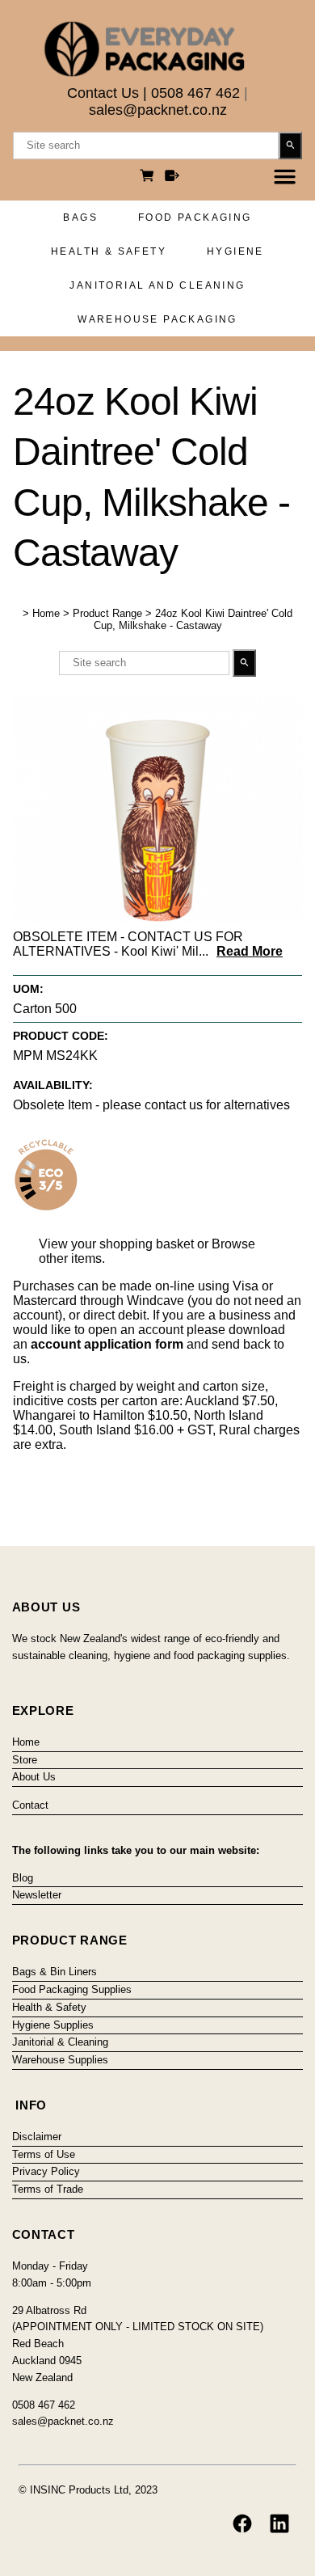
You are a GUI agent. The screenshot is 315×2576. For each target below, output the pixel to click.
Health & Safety (109, 251)
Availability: (53, 1085)
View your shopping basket (116, 1244)
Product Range (107, 613)
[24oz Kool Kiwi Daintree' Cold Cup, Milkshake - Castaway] (157, 917)
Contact (30, 1805)
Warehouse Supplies (60, 2060)
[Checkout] (172, 177)
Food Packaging (195, 217)
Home (46, 613)
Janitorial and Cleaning (157, 285)
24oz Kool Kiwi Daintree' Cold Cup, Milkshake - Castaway (193, 619)
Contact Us (103, 93)
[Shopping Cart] (149, 177)
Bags (80, 217)
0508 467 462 (195, 93)
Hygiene (235, 251)
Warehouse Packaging (157, 319)
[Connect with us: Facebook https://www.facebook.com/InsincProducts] (242, 2523)
